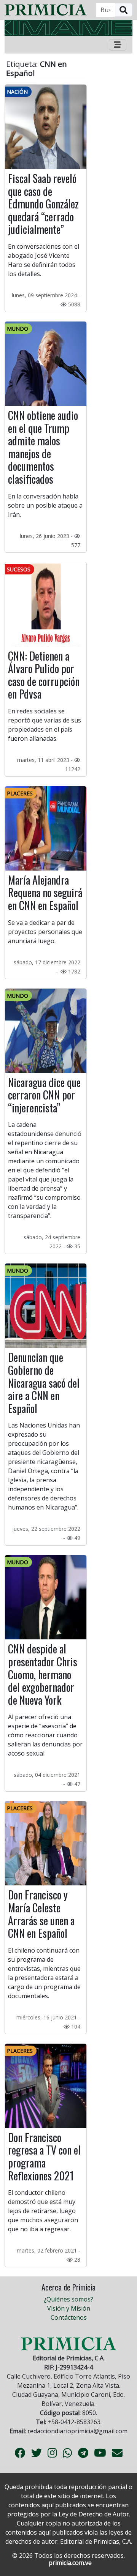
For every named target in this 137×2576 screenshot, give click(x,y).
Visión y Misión (69, 2308)
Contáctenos (69, 2317)
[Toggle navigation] (118, 45)
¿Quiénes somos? (68, 2299)
